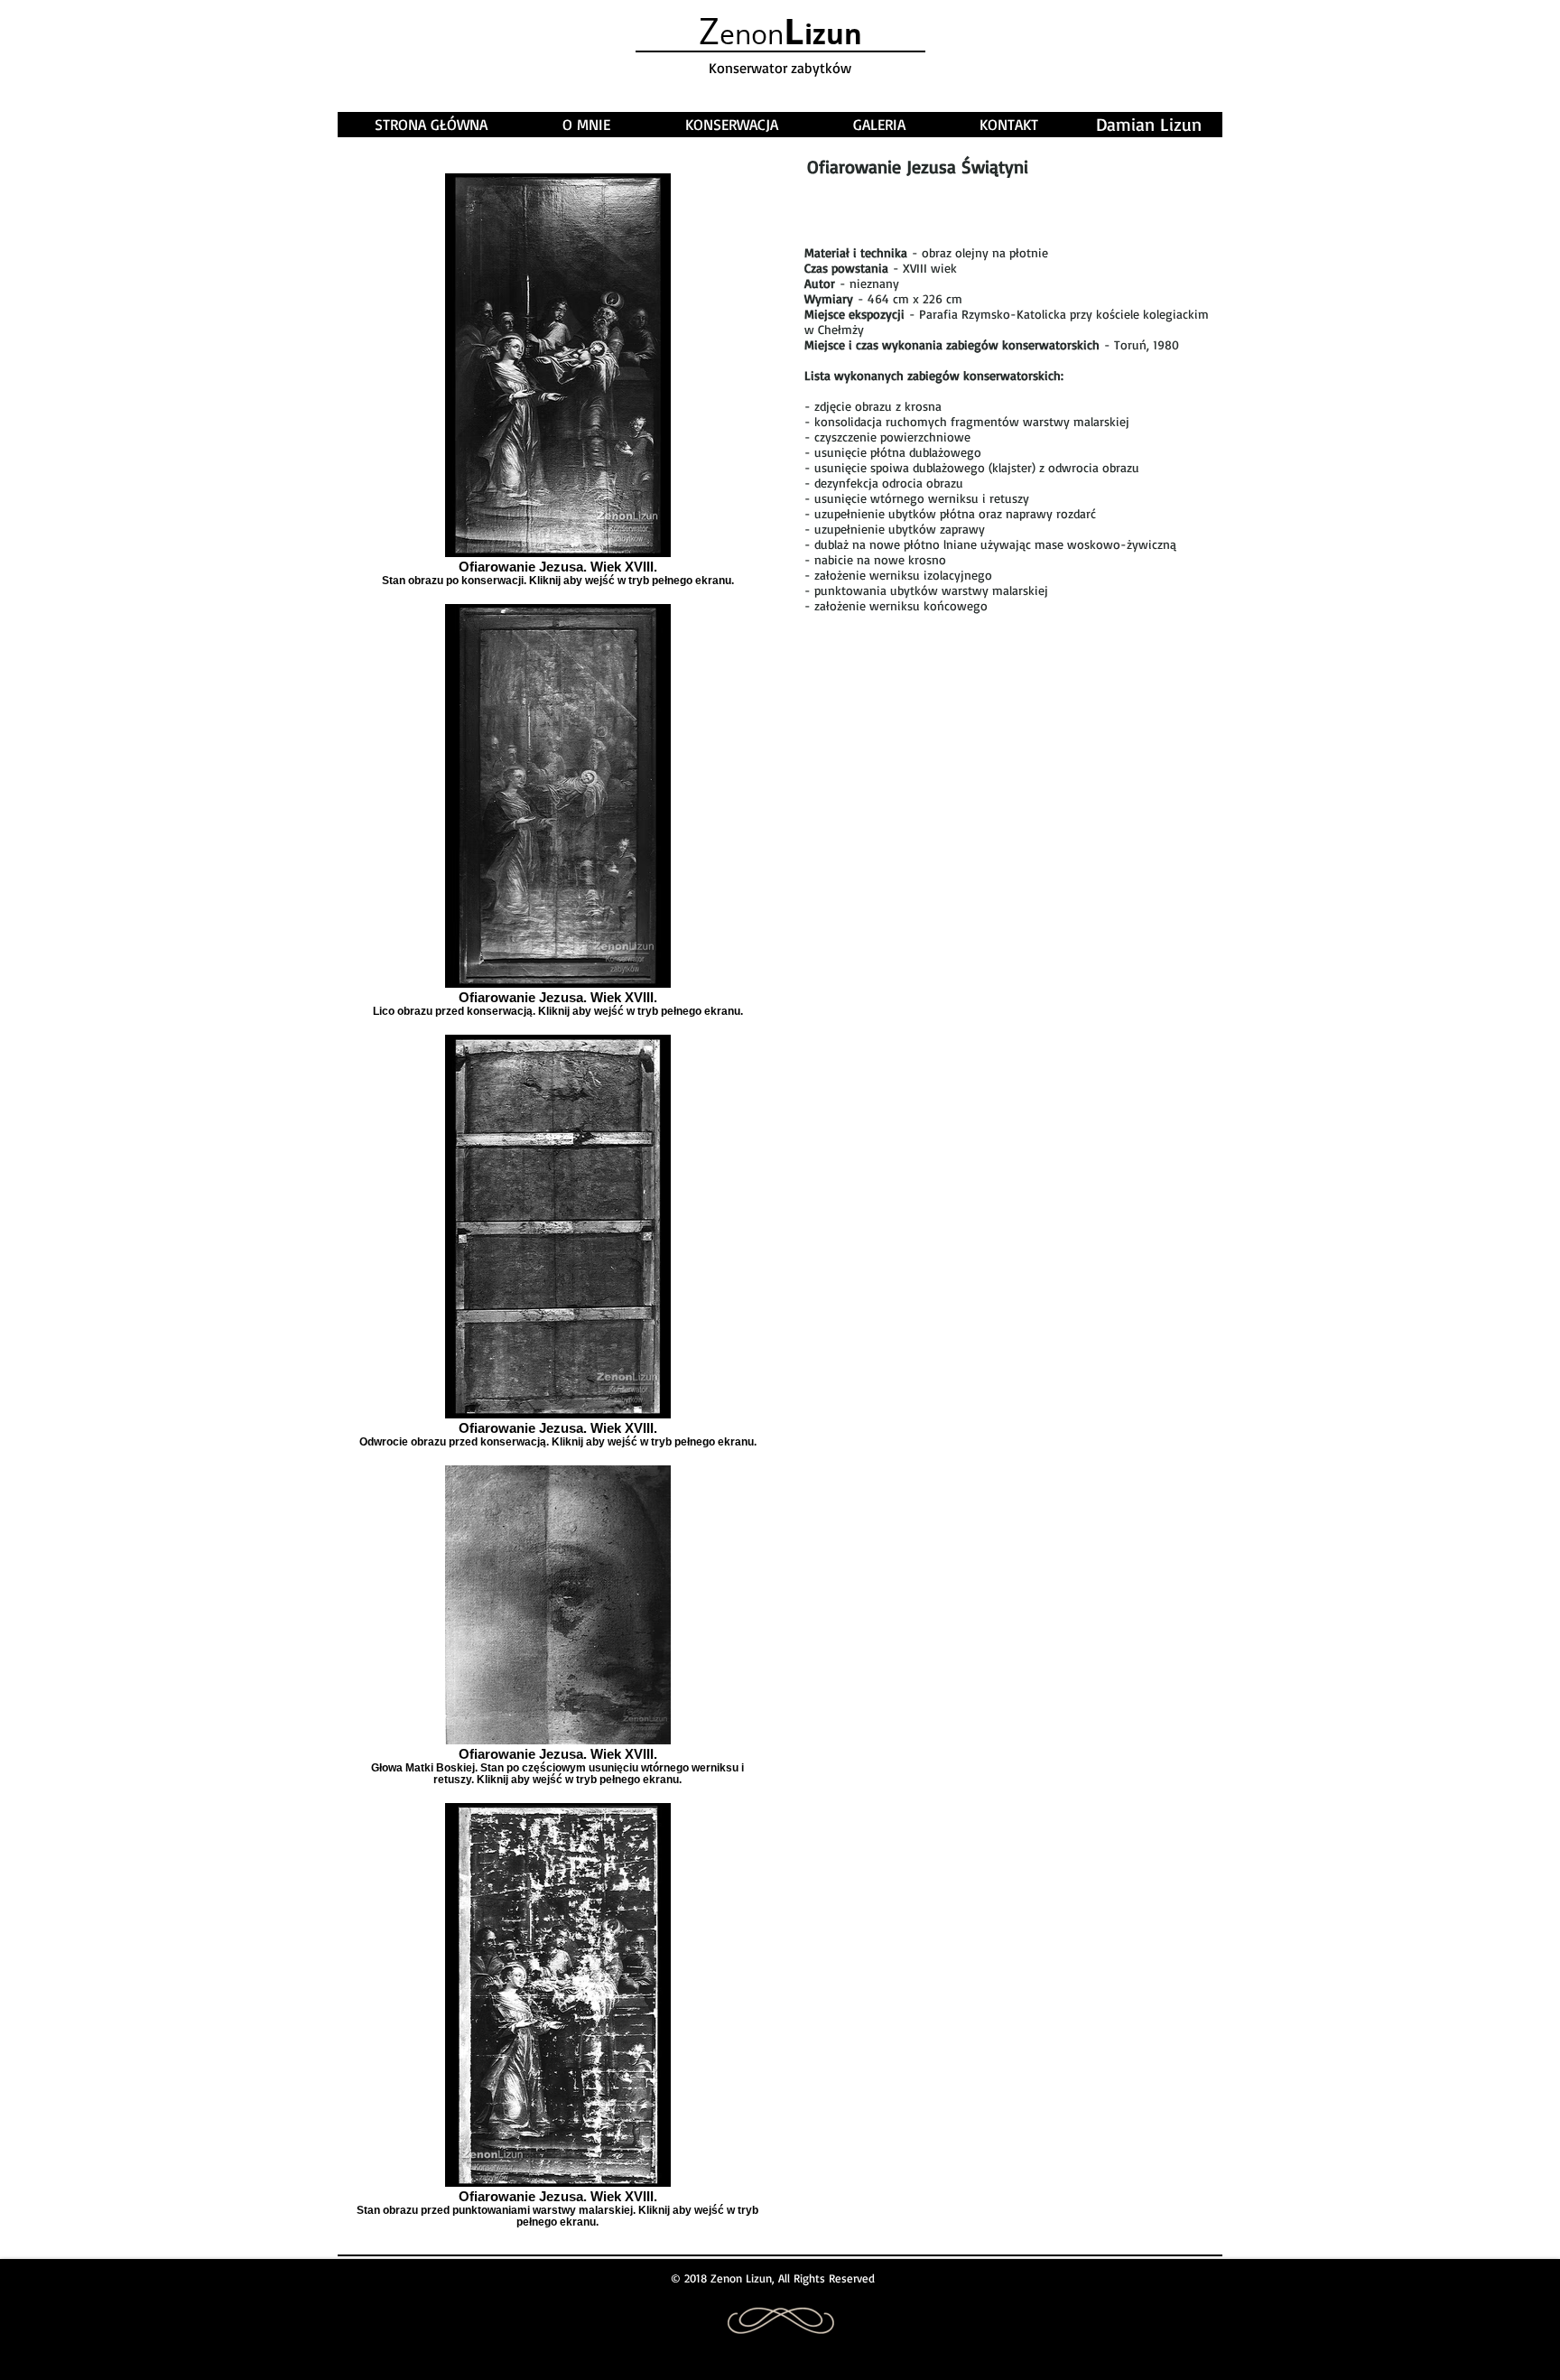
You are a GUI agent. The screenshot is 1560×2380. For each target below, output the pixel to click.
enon (780, 34)
